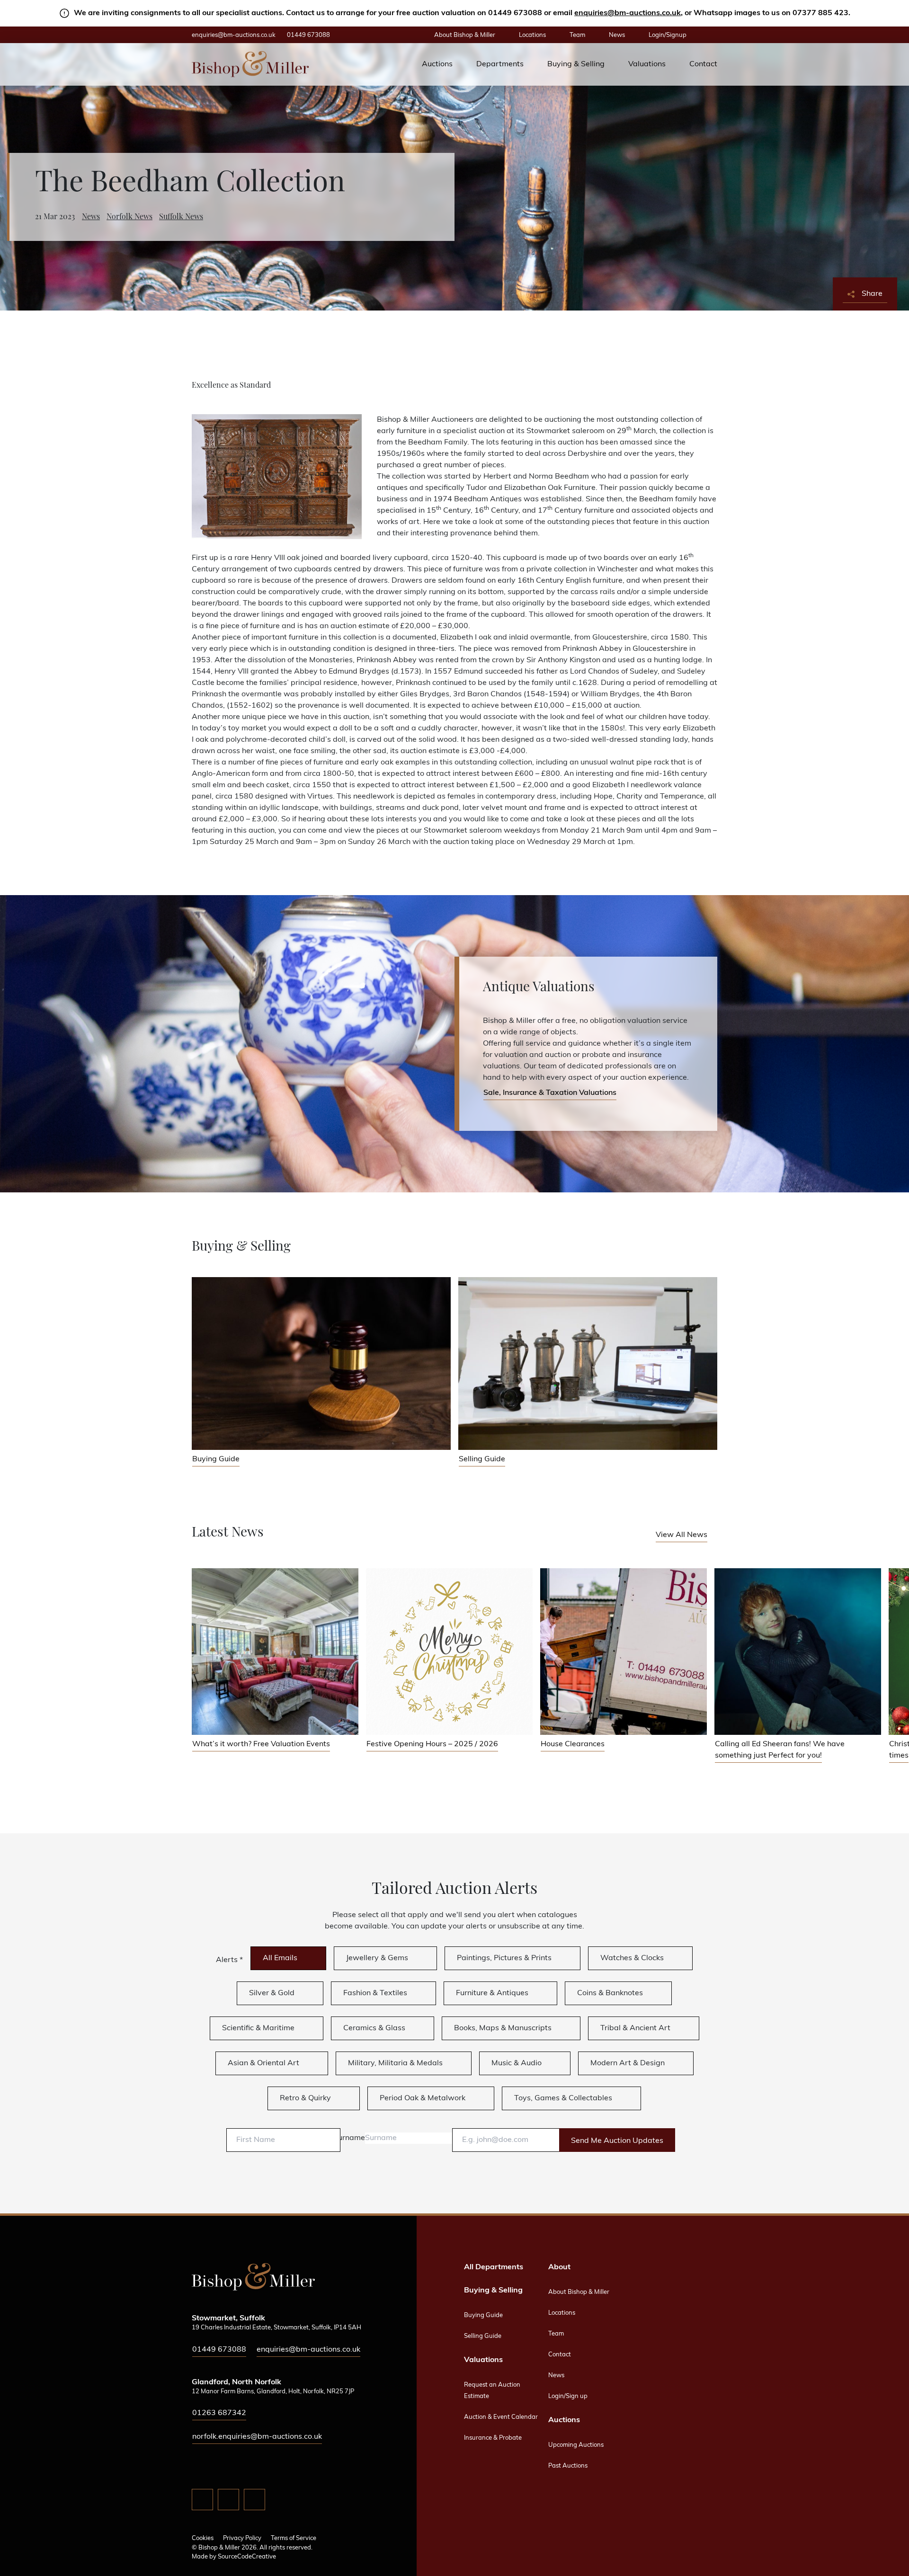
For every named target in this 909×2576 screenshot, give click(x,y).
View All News (682, 1535)
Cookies (203, 2538)
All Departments (494, 2267)
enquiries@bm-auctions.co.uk (628, 13)
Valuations (647, 64)
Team (577, 35)
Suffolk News (181, 217)
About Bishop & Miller (465, 35)
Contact (703, 64)
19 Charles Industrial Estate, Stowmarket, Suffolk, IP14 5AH (276, 2328)
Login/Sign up (568, 2396)
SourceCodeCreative (247, 2557)
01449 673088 (308, 35)
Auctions (437, 64)
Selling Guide (483, 2336)
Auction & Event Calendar (501, 2417)
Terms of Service (294, 2538)
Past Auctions (568, 2466)
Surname (349, 2138)
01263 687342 (219, 2413)
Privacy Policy (242, 2538)
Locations (532, 35)
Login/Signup (668, 35)
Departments (500, 64)
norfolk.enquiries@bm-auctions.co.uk (257, 2437)
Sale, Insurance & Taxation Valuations (550, 1093)
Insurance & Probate (493, 2438)
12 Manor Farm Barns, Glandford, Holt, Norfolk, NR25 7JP (273, 2392)
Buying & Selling (576, 64)
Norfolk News (129, 217)
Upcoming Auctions (576, 2445)
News (617, 35)
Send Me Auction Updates (617, 2141)
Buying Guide (483, 2315)
